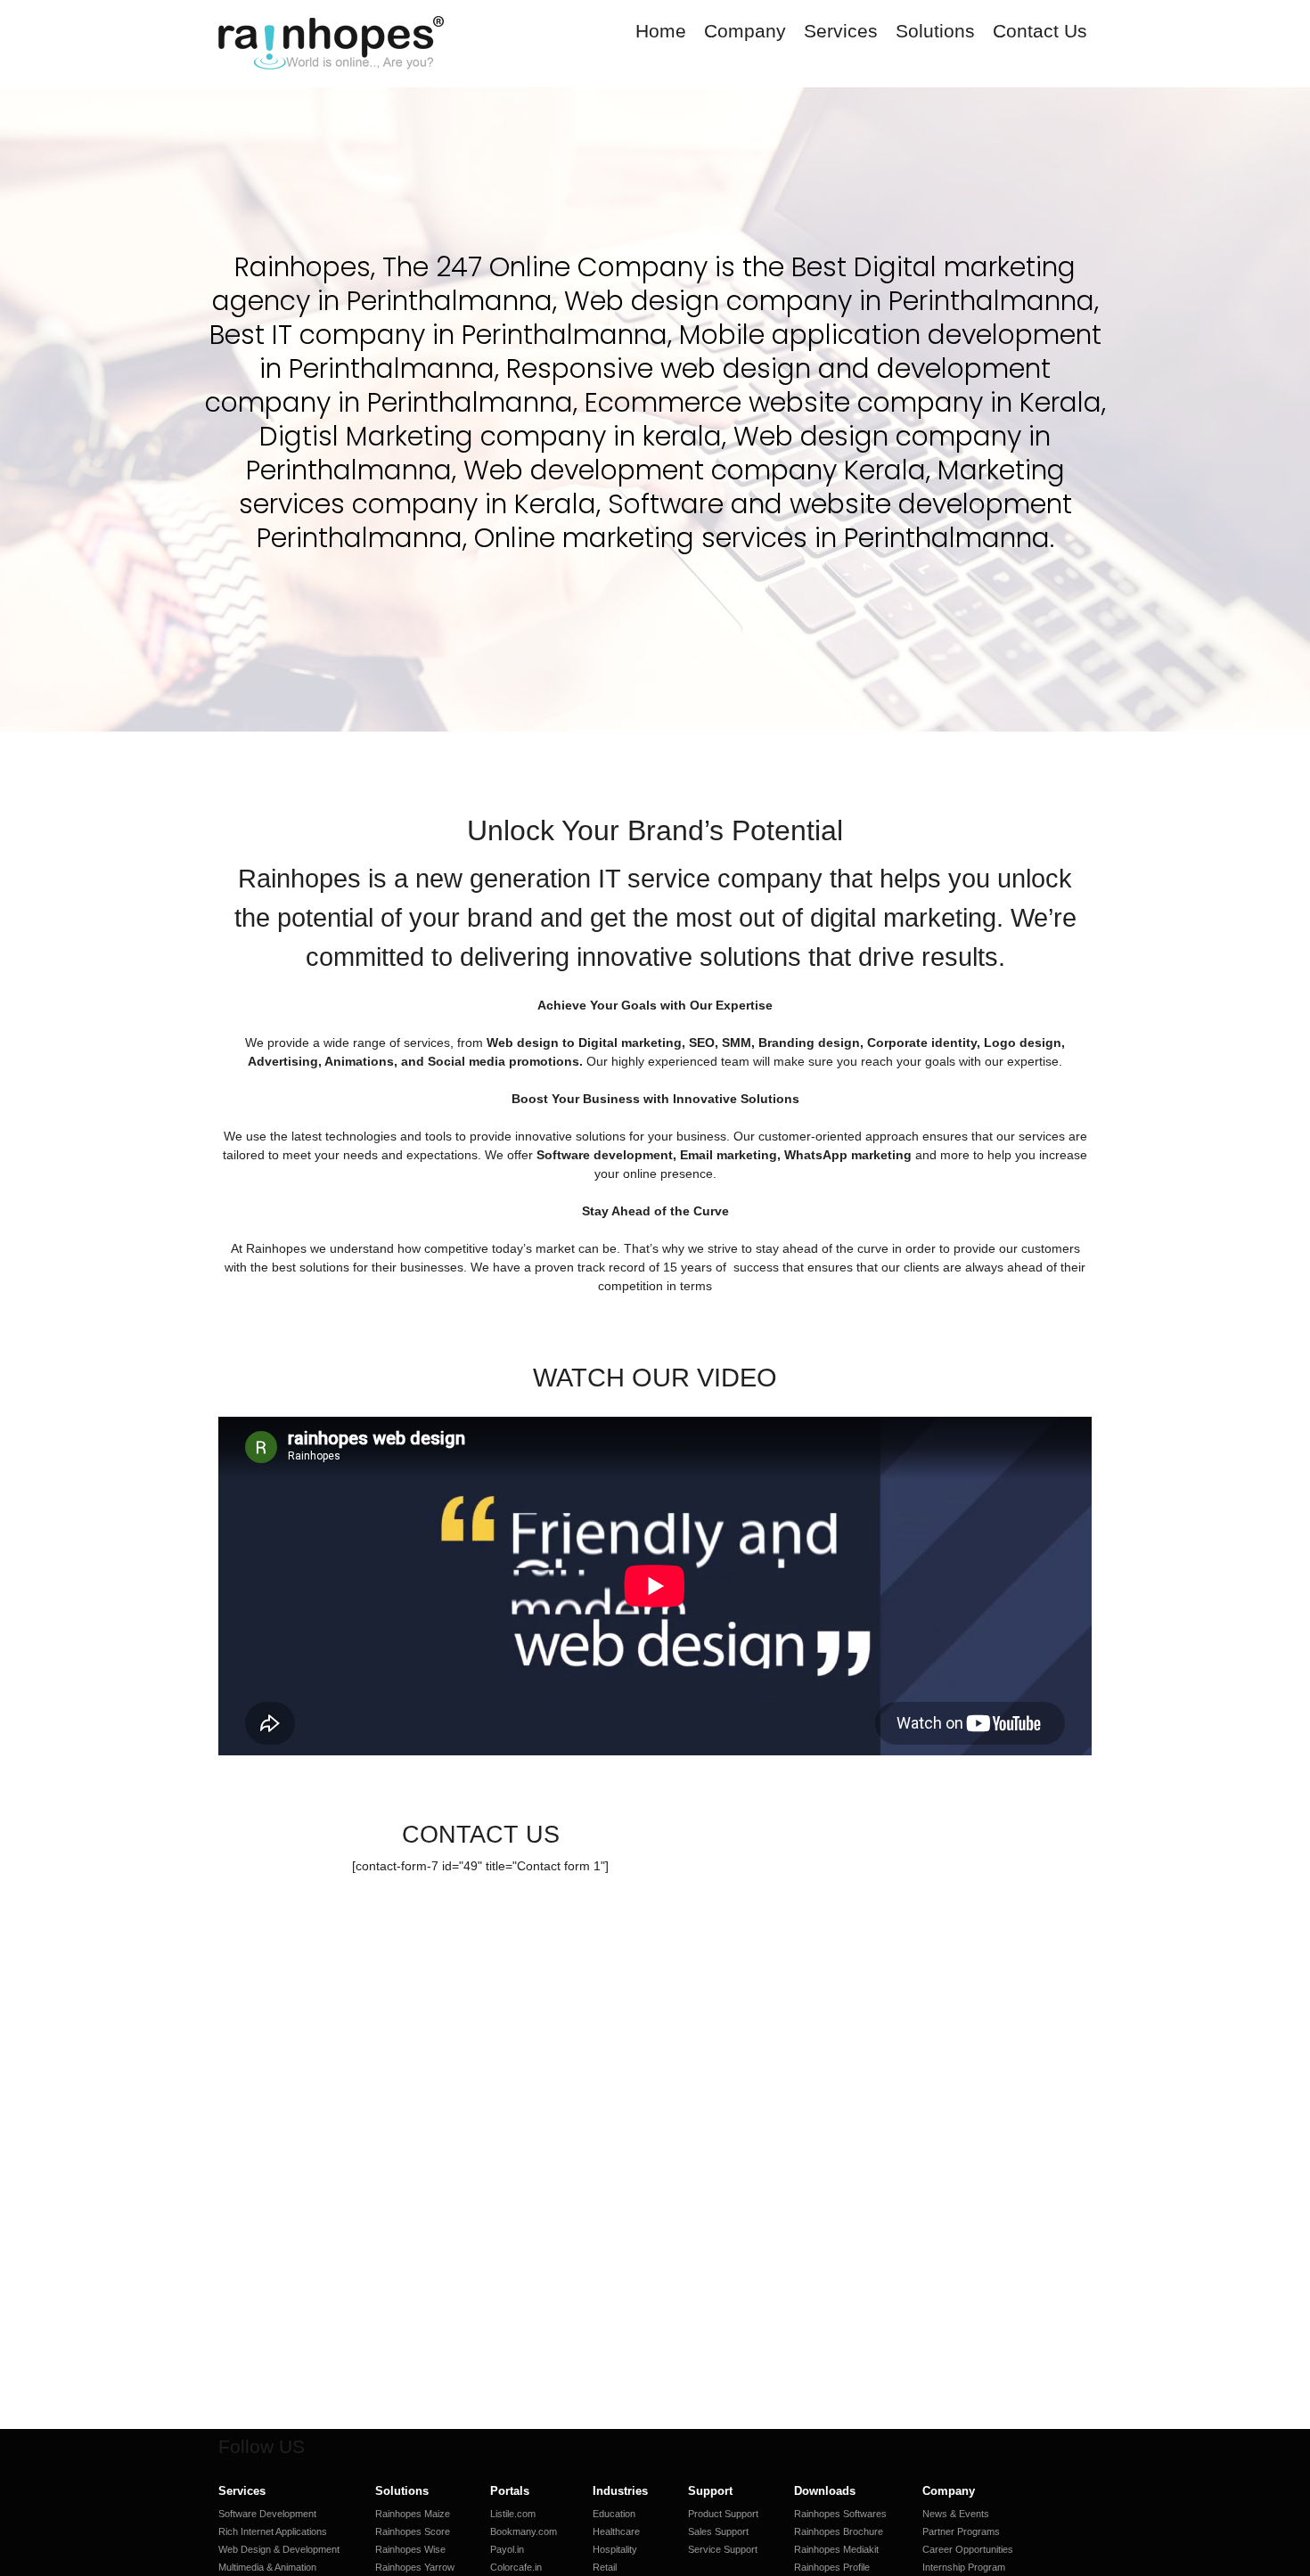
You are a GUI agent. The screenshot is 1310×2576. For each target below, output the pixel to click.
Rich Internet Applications (273, 2531)
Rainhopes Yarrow (415, 2567)
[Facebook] (330, 2447)
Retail (605, 2567)
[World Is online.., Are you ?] (333, 45)
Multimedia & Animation (267, 2567)
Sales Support (718, 2531)
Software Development (267, 2514)
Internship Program (964, 2567)
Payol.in (507, 2549)
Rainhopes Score (413, 2531)
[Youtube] (416, 2447)
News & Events (956, 2514)
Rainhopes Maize (413, 2514)
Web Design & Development (279, 2549)
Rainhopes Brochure (839, 2531)
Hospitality (615, 2549)
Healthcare (616, 2531)
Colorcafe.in (516, 2567)
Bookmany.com (524, 2531)
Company (745, 31)
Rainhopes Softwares (840, 2514)
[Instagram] (359, 2447)
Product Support (723, 2514)
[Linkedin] (387, 2447)
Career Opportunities (968, 2549)
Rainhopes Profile (832, 2567)
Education (614, 2514)
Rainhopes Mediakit (836, 2549)
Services (841, 31)
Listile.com (513, 2514)
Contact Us (1040, 31)
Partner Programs (961, 2531)
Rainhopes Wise (410, 2549)
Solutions (935, 31)
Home (661, 31)
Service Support (723, 2549)
